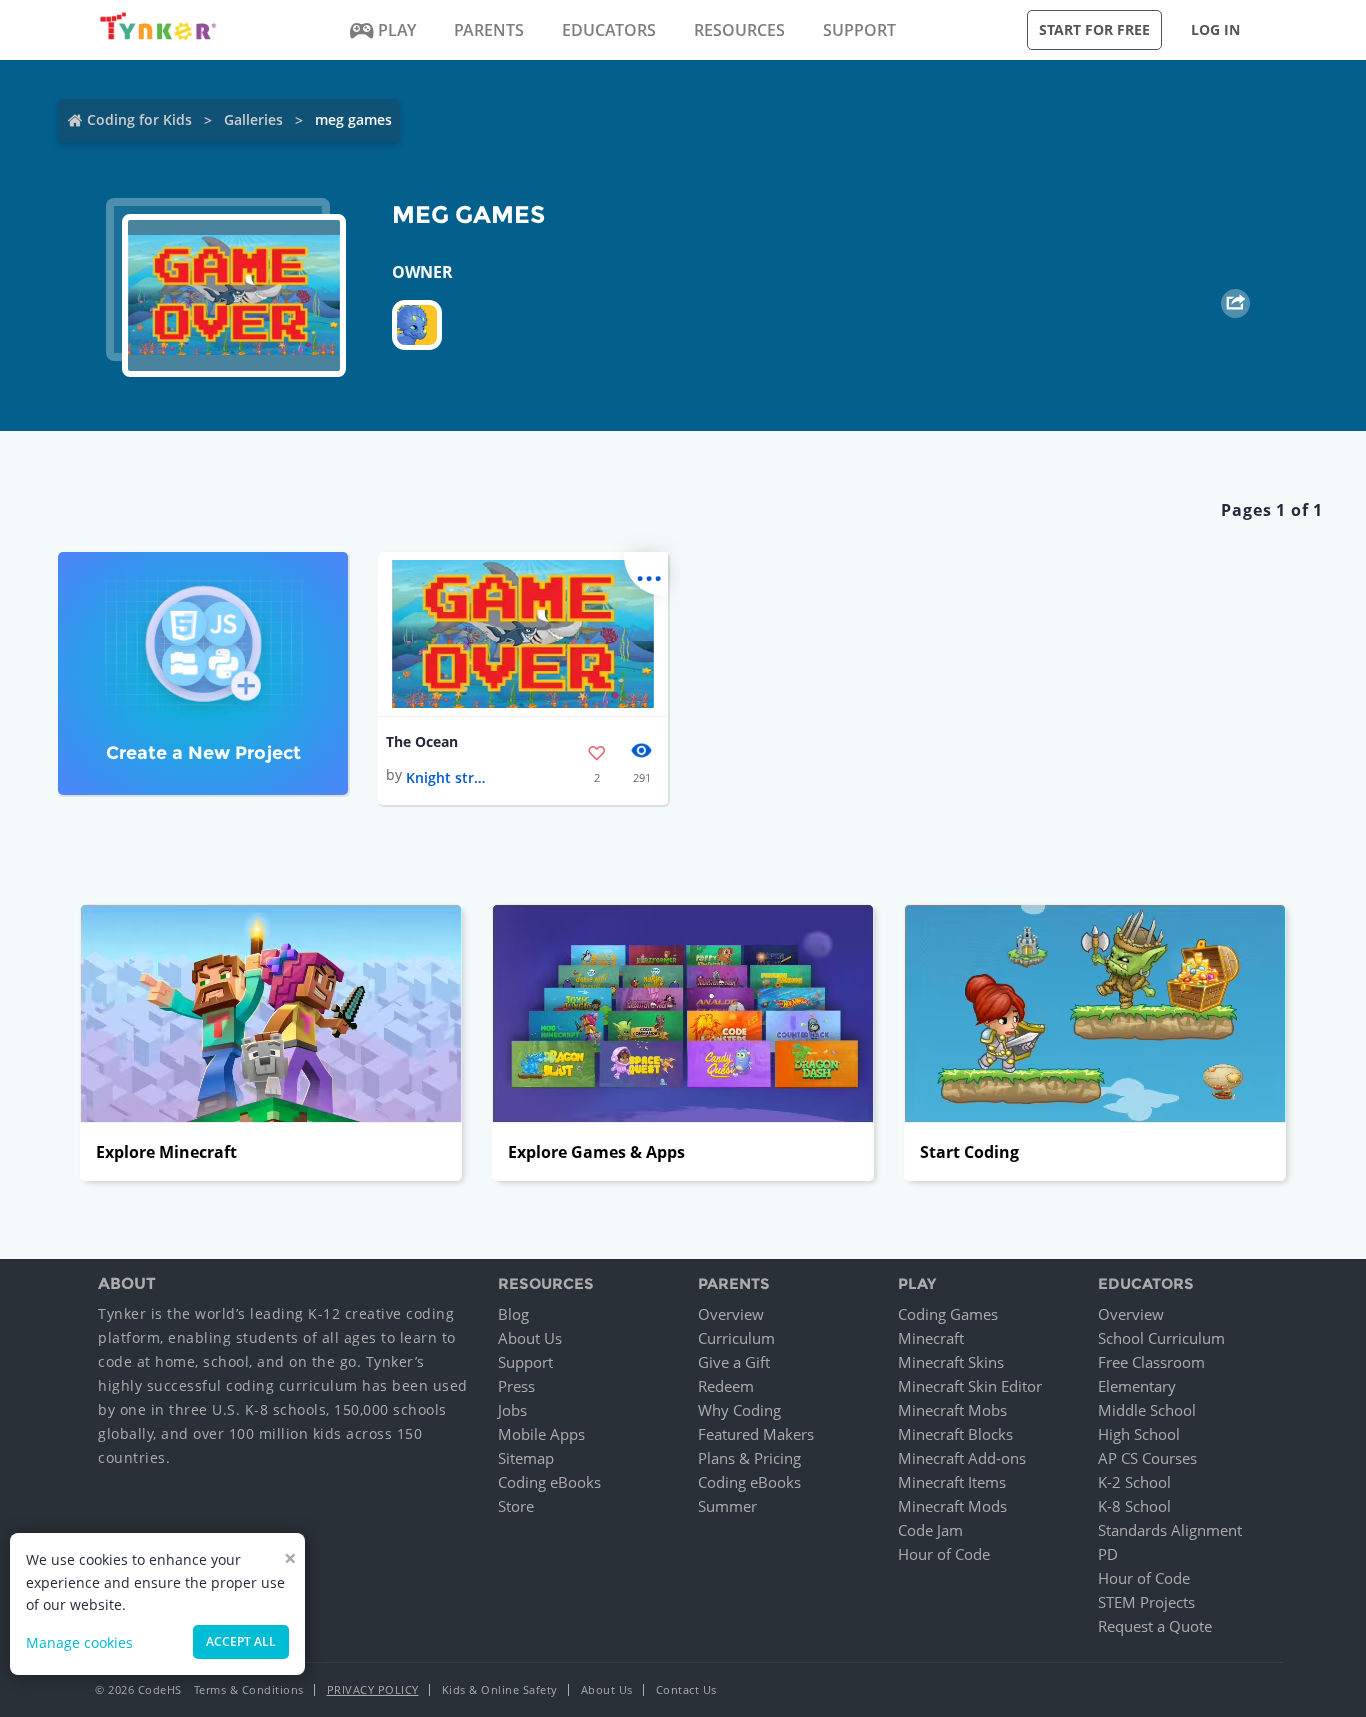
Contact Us (686, 1689)
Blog (513, 1314)
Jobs (512, 1410)
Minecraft (931, 1338)
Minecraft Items (952, 1482)
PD (1108, 1554)
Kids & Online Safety (500, 1689)
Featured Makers (756, 1434)
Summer (727, 1506)
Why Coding (739, 1410)
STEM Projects (1146, 1602)
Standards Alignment (1170, 1530)
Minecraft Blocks (955, 1434)
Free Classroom (1151, 1362)
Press (516, 1386)
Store (516, 1506)
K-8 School (1134, 1506)
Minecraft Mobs (952, 1410)
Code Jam (930, 1530)
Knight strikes (446, 777)
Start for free (1094, 29)
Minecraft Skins (951, 1362)
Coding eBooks (549, 1482)
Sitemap (526, 1458)
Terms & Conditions (249, 1689)
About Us (530, 1338)
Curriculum (736, 1338)
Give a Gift (734, 1362)
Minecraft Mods (952, 1506)
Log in (1215, 29)
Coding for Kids (139, 119)
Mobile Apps (541, 1434)
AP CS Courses (1147, 1458)
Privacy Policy (373, 1689)
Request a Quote (1155, 1626)
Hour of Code (944, 1554)
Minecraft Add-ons (962, 1458)
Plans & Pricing (749, 1458)
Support (525, 1362)
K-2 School (1134, 1482)
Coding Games (948, 1314)
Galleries (253, 119)
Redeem (726, 1386)
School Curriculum (1161, 1338)
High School (1139, 1434)
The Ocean (422, 741)
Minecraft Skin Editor (970, 1386)
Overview (731, 1314)
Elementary (1137, 1386)
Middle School (1147, 1410)
